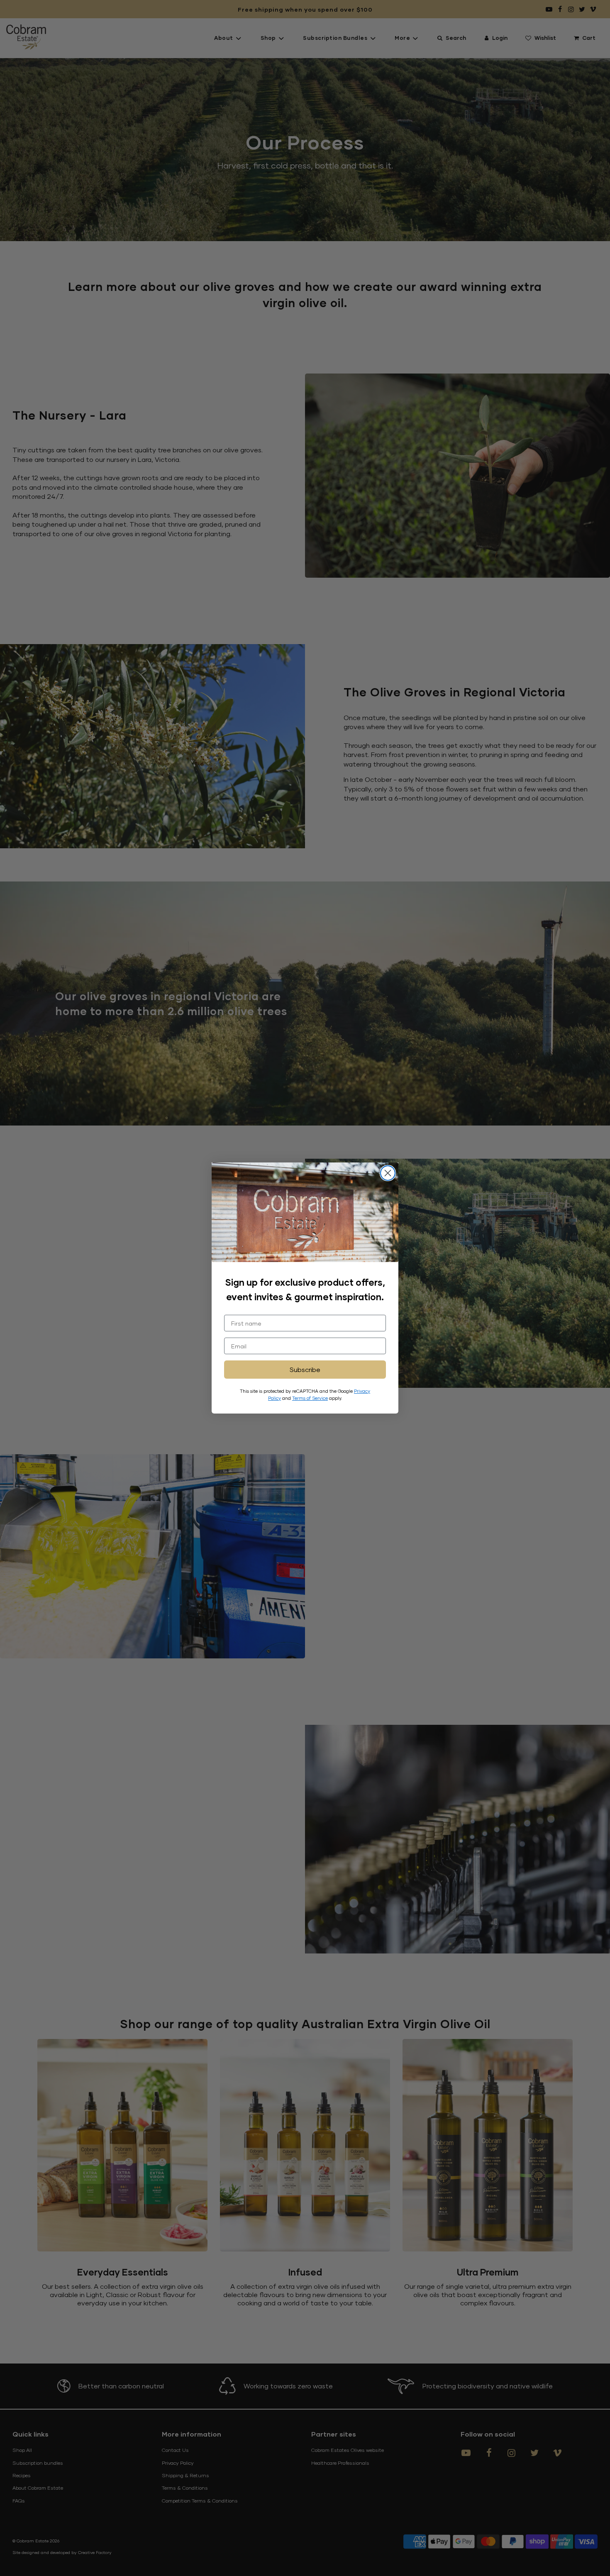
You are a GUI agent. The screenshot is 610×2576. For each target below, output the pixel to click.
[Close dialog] (388, 1173)
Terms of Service (310, 1398)
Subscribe (305, 1369)
